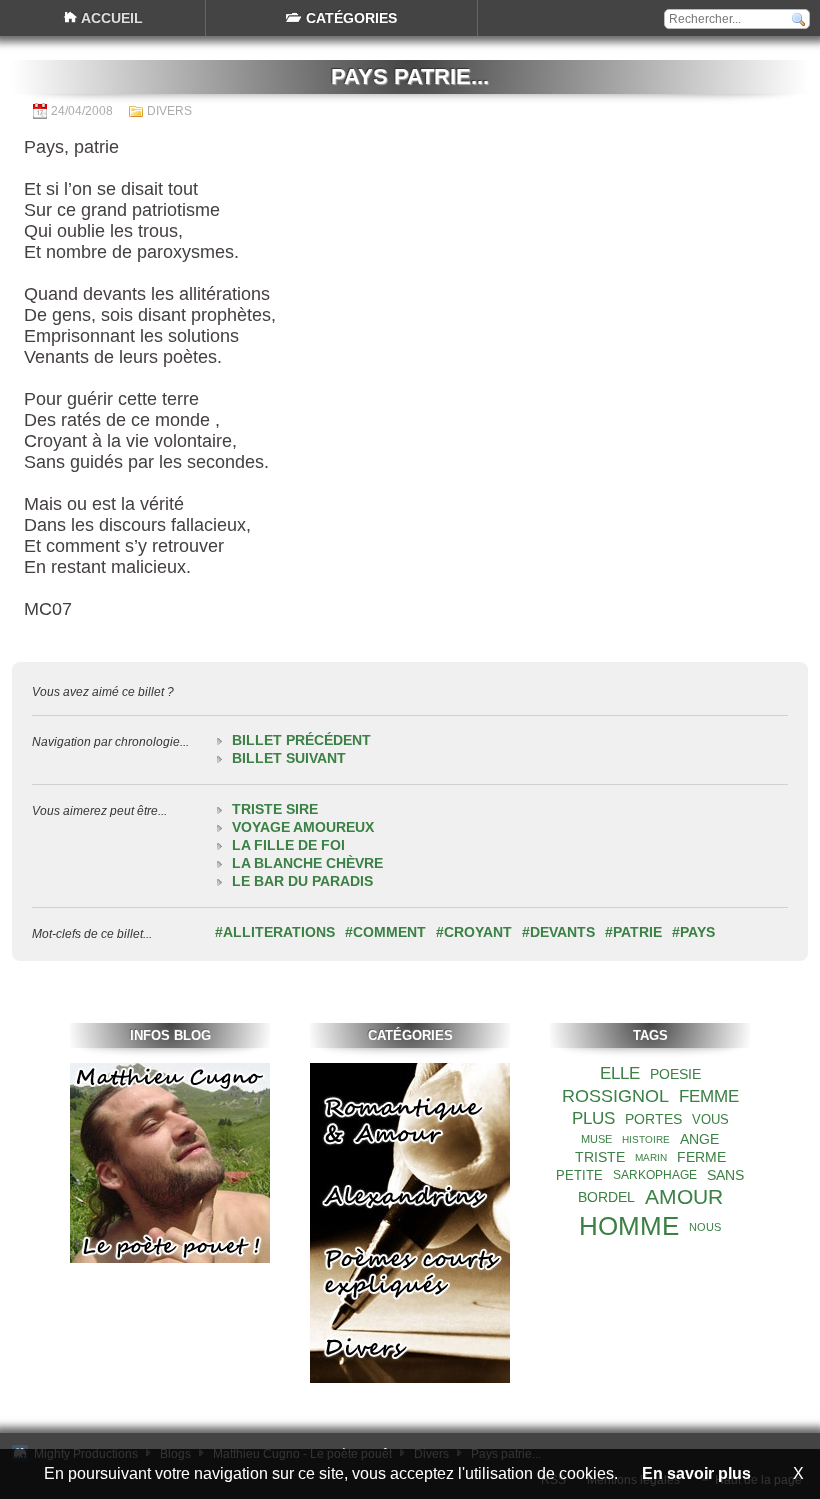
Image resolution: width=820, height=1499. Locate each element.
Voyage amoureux (303, 827)
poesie (675, 1074)
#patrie (633, 932)
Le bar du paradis (302, 881)
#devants (558, 932)
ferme (701, 1157)
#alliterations (275, 932)
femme (709, 1096)
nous (705, 1227)
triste (600, 1157)
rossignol (615, 1096)
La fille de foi (288, 845)
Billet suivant (289, 758)
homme (629, 1226)
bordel (606, 1197)
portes (653, 1119)
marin (651, 1157)
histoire (646, 1139)
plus (593, 1118)
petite (579, 1175)
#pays (693, 932)
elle (620, 1073)
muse (596, 1139)
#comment (385, 932)
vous (710, 1119)
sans (725, 1175)
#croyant (474, 932)
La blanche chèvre (307, 863)
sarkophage (655, 1175)
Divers (169, 111)
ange (699, 1139)
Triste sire (275, 809)
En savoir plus (696, 1473)
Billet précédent (301, 740)
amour (684, 1196)
